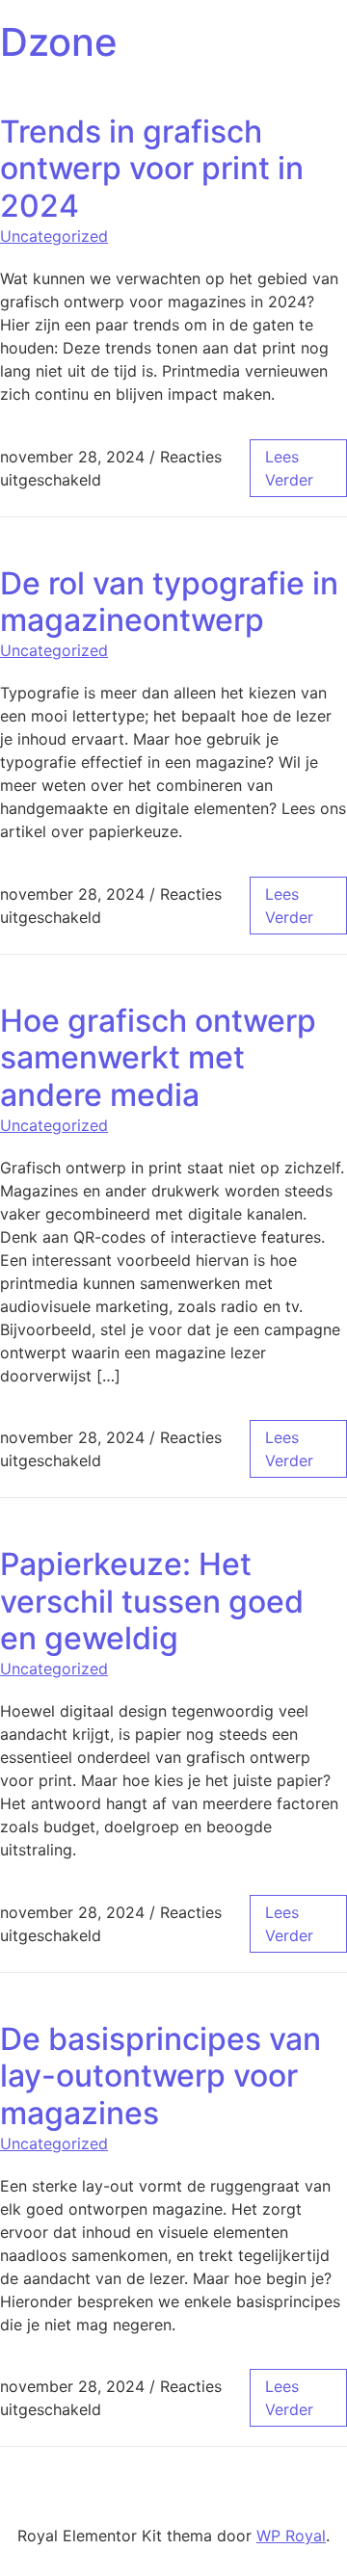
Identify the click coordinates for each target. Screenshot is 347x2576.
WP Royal (291, 2536)
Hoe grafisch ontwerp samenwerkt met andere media (158, 1058)
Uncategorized (54, 236)
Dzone (59, 42)
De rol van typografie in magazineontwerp (169, 602)
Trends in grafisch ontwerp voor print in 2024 (152, 169)
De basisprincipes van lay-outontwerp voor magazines (160, 2076)
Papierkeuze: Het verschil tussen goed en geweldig (152, 1601)
